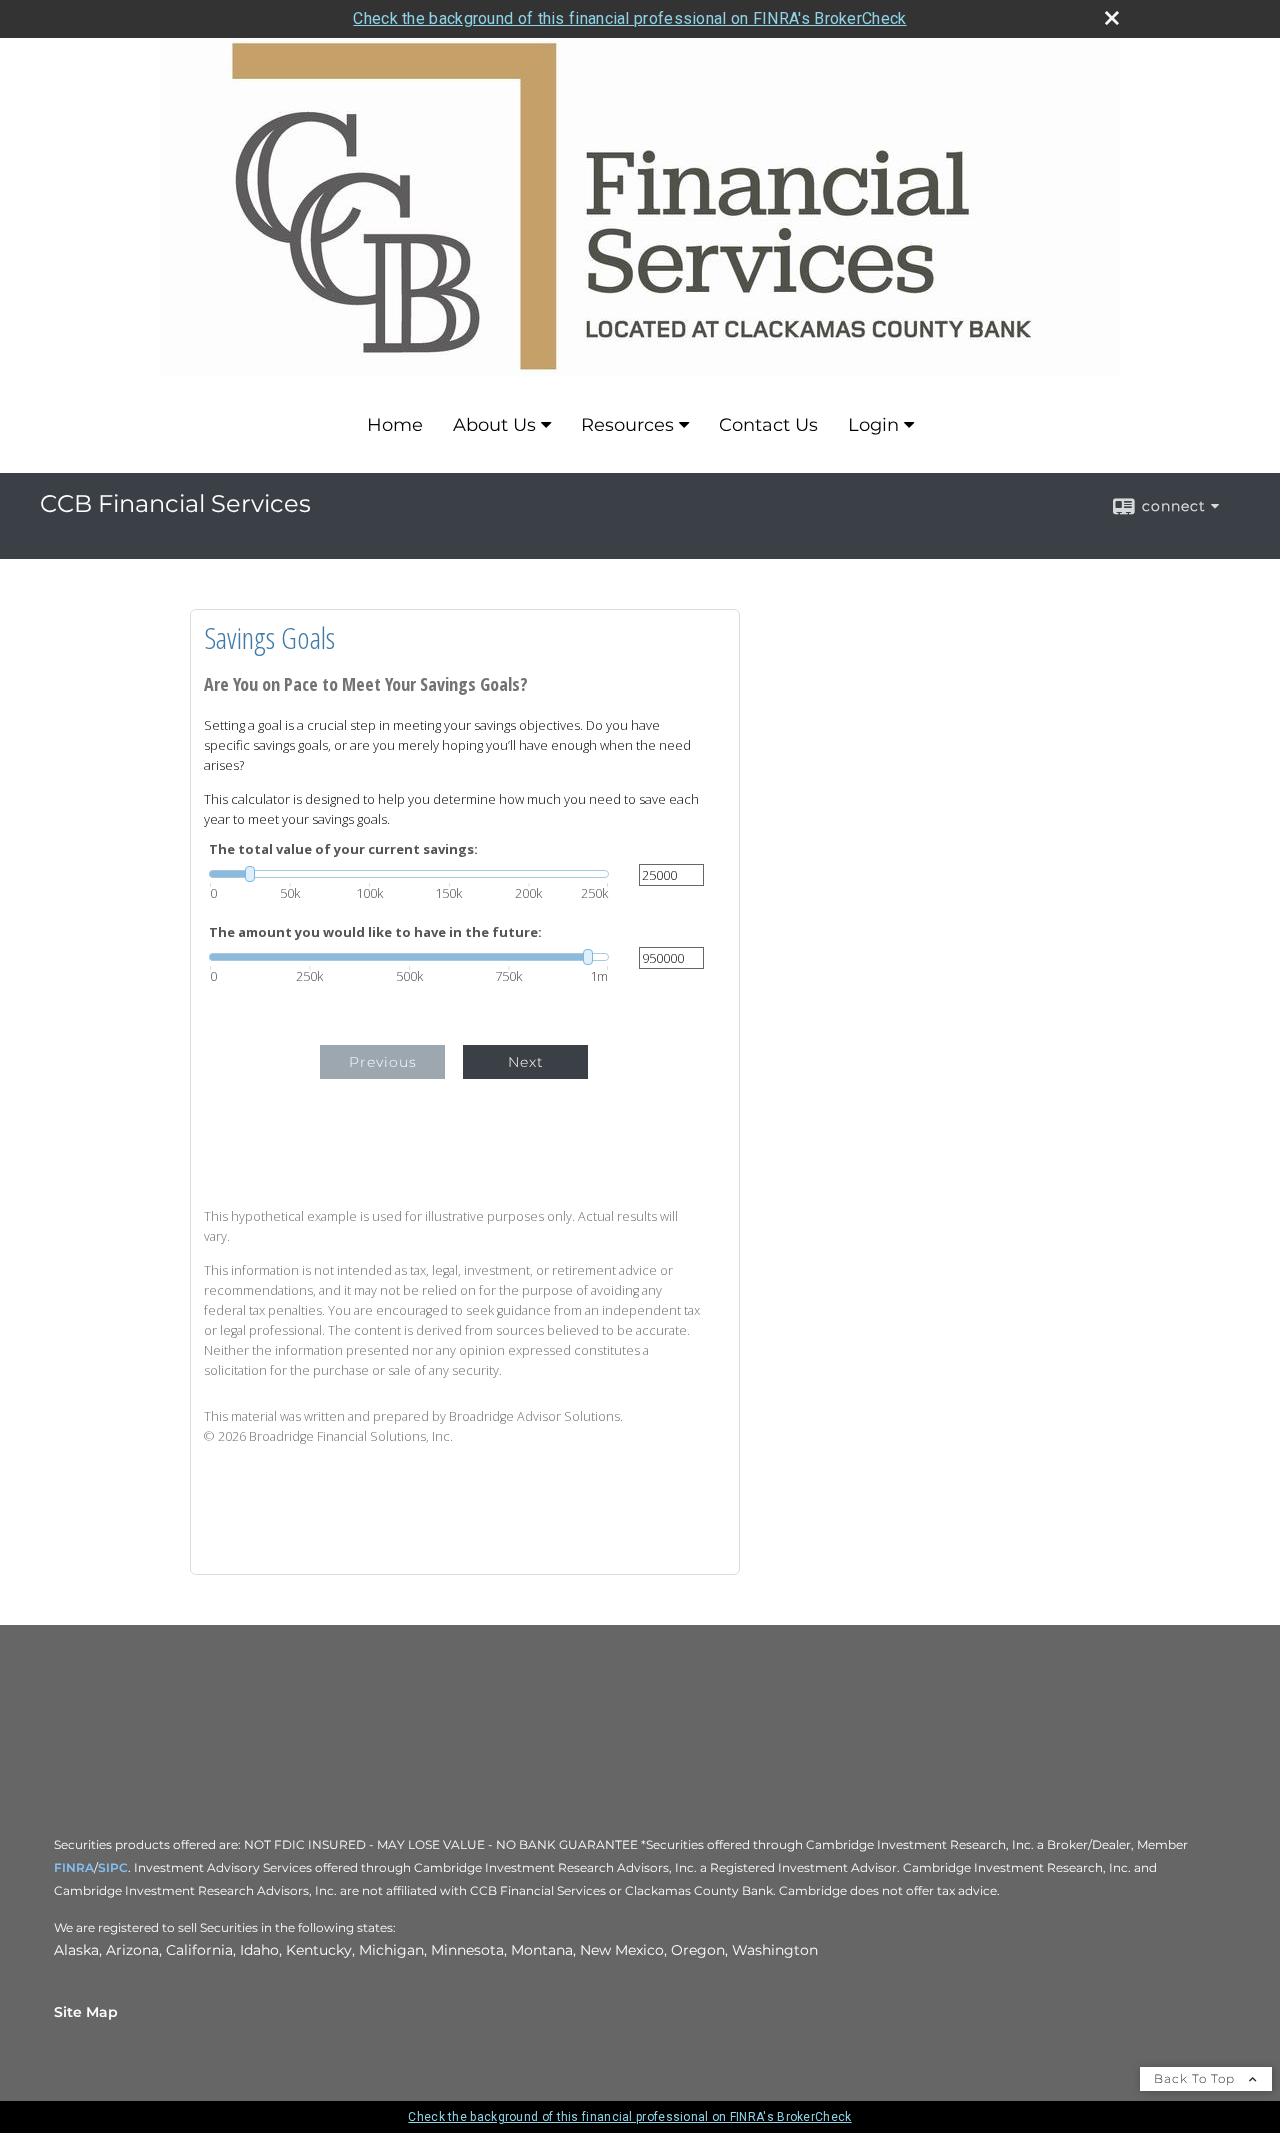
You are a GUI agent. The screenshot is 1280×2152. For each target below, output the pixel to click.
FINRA (74, 1867)
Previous (383, 1062)
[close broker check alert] (1112, 18)
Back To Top (1196, 2078)
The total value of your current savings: (343, 849)
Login (873, 425)
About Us (494, 425)
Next (526, 1062)
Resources (627, 425)
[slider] (409, 874)
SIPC (113, 1867)
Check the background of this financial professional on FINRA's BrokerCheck (629, 18)
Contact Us (768, 425)
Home (395, 425)
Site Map (86, 2012)
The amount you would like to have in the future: (375, 932)
